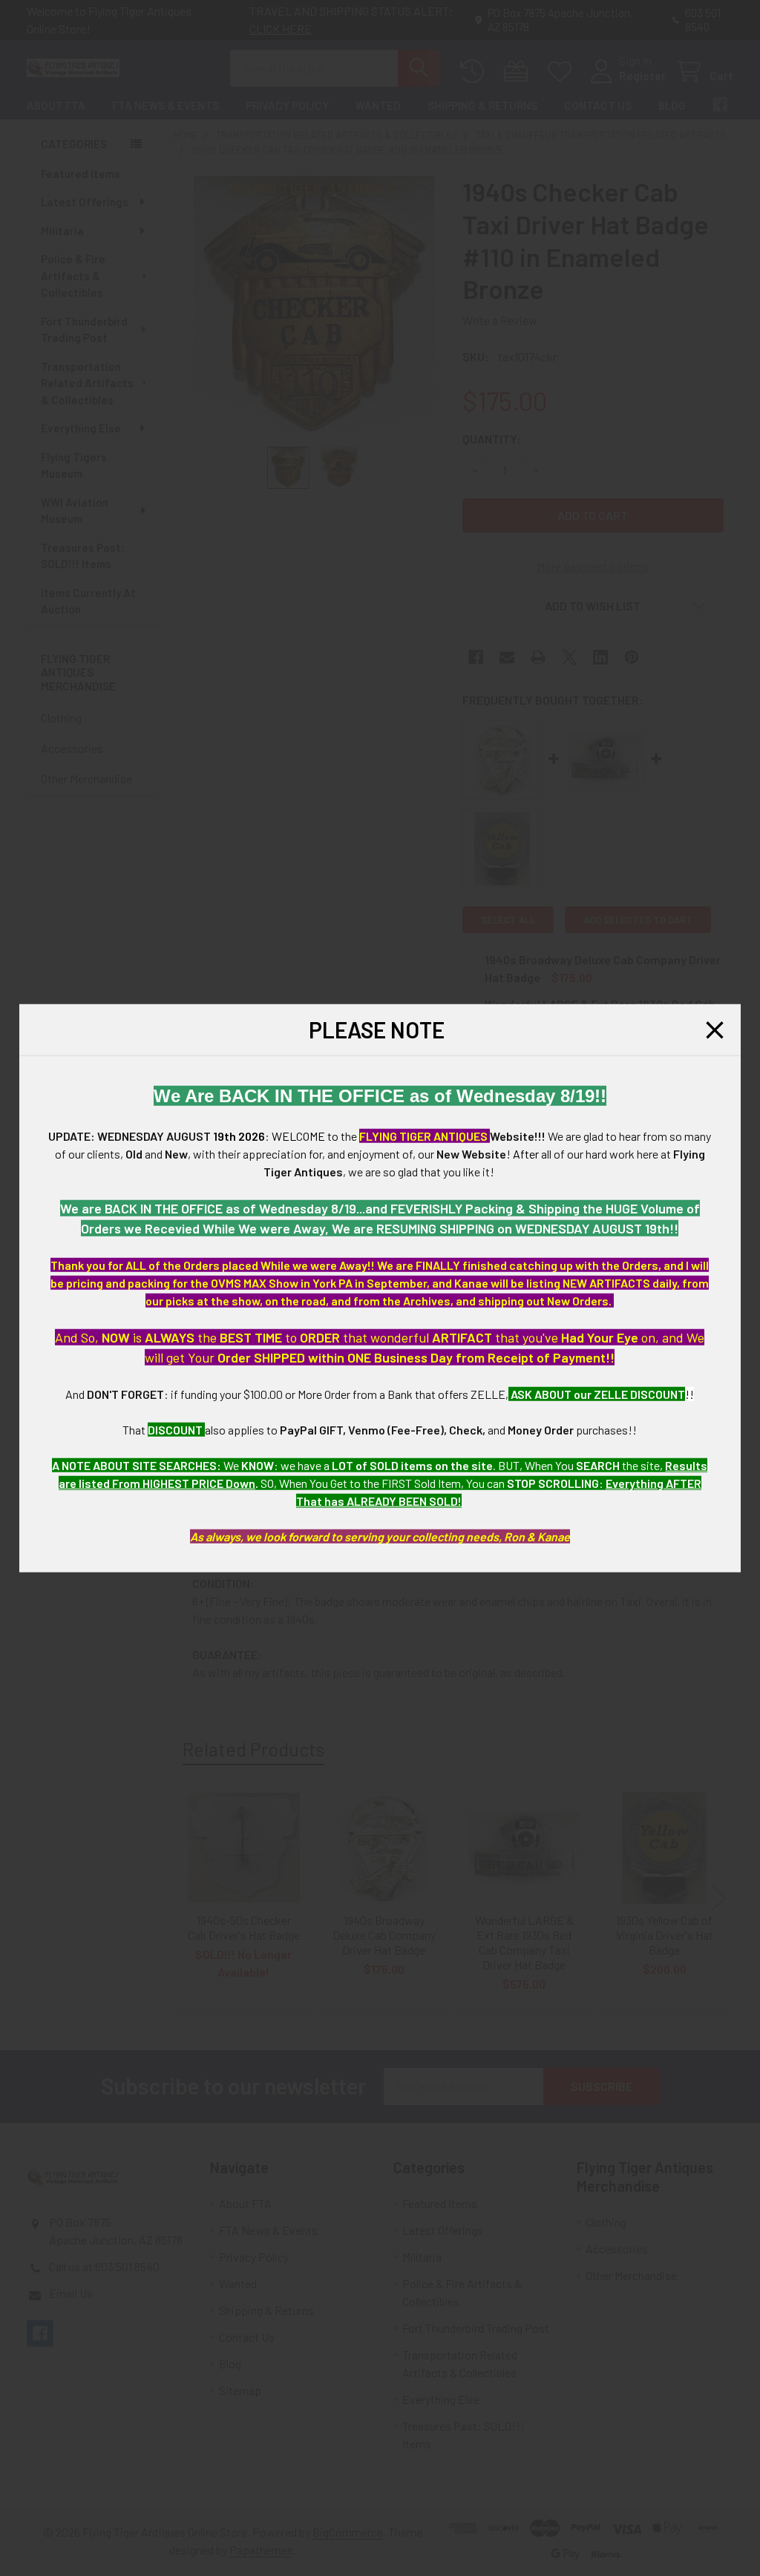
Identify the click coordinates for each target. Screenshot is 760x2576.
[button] (715, 1030)
